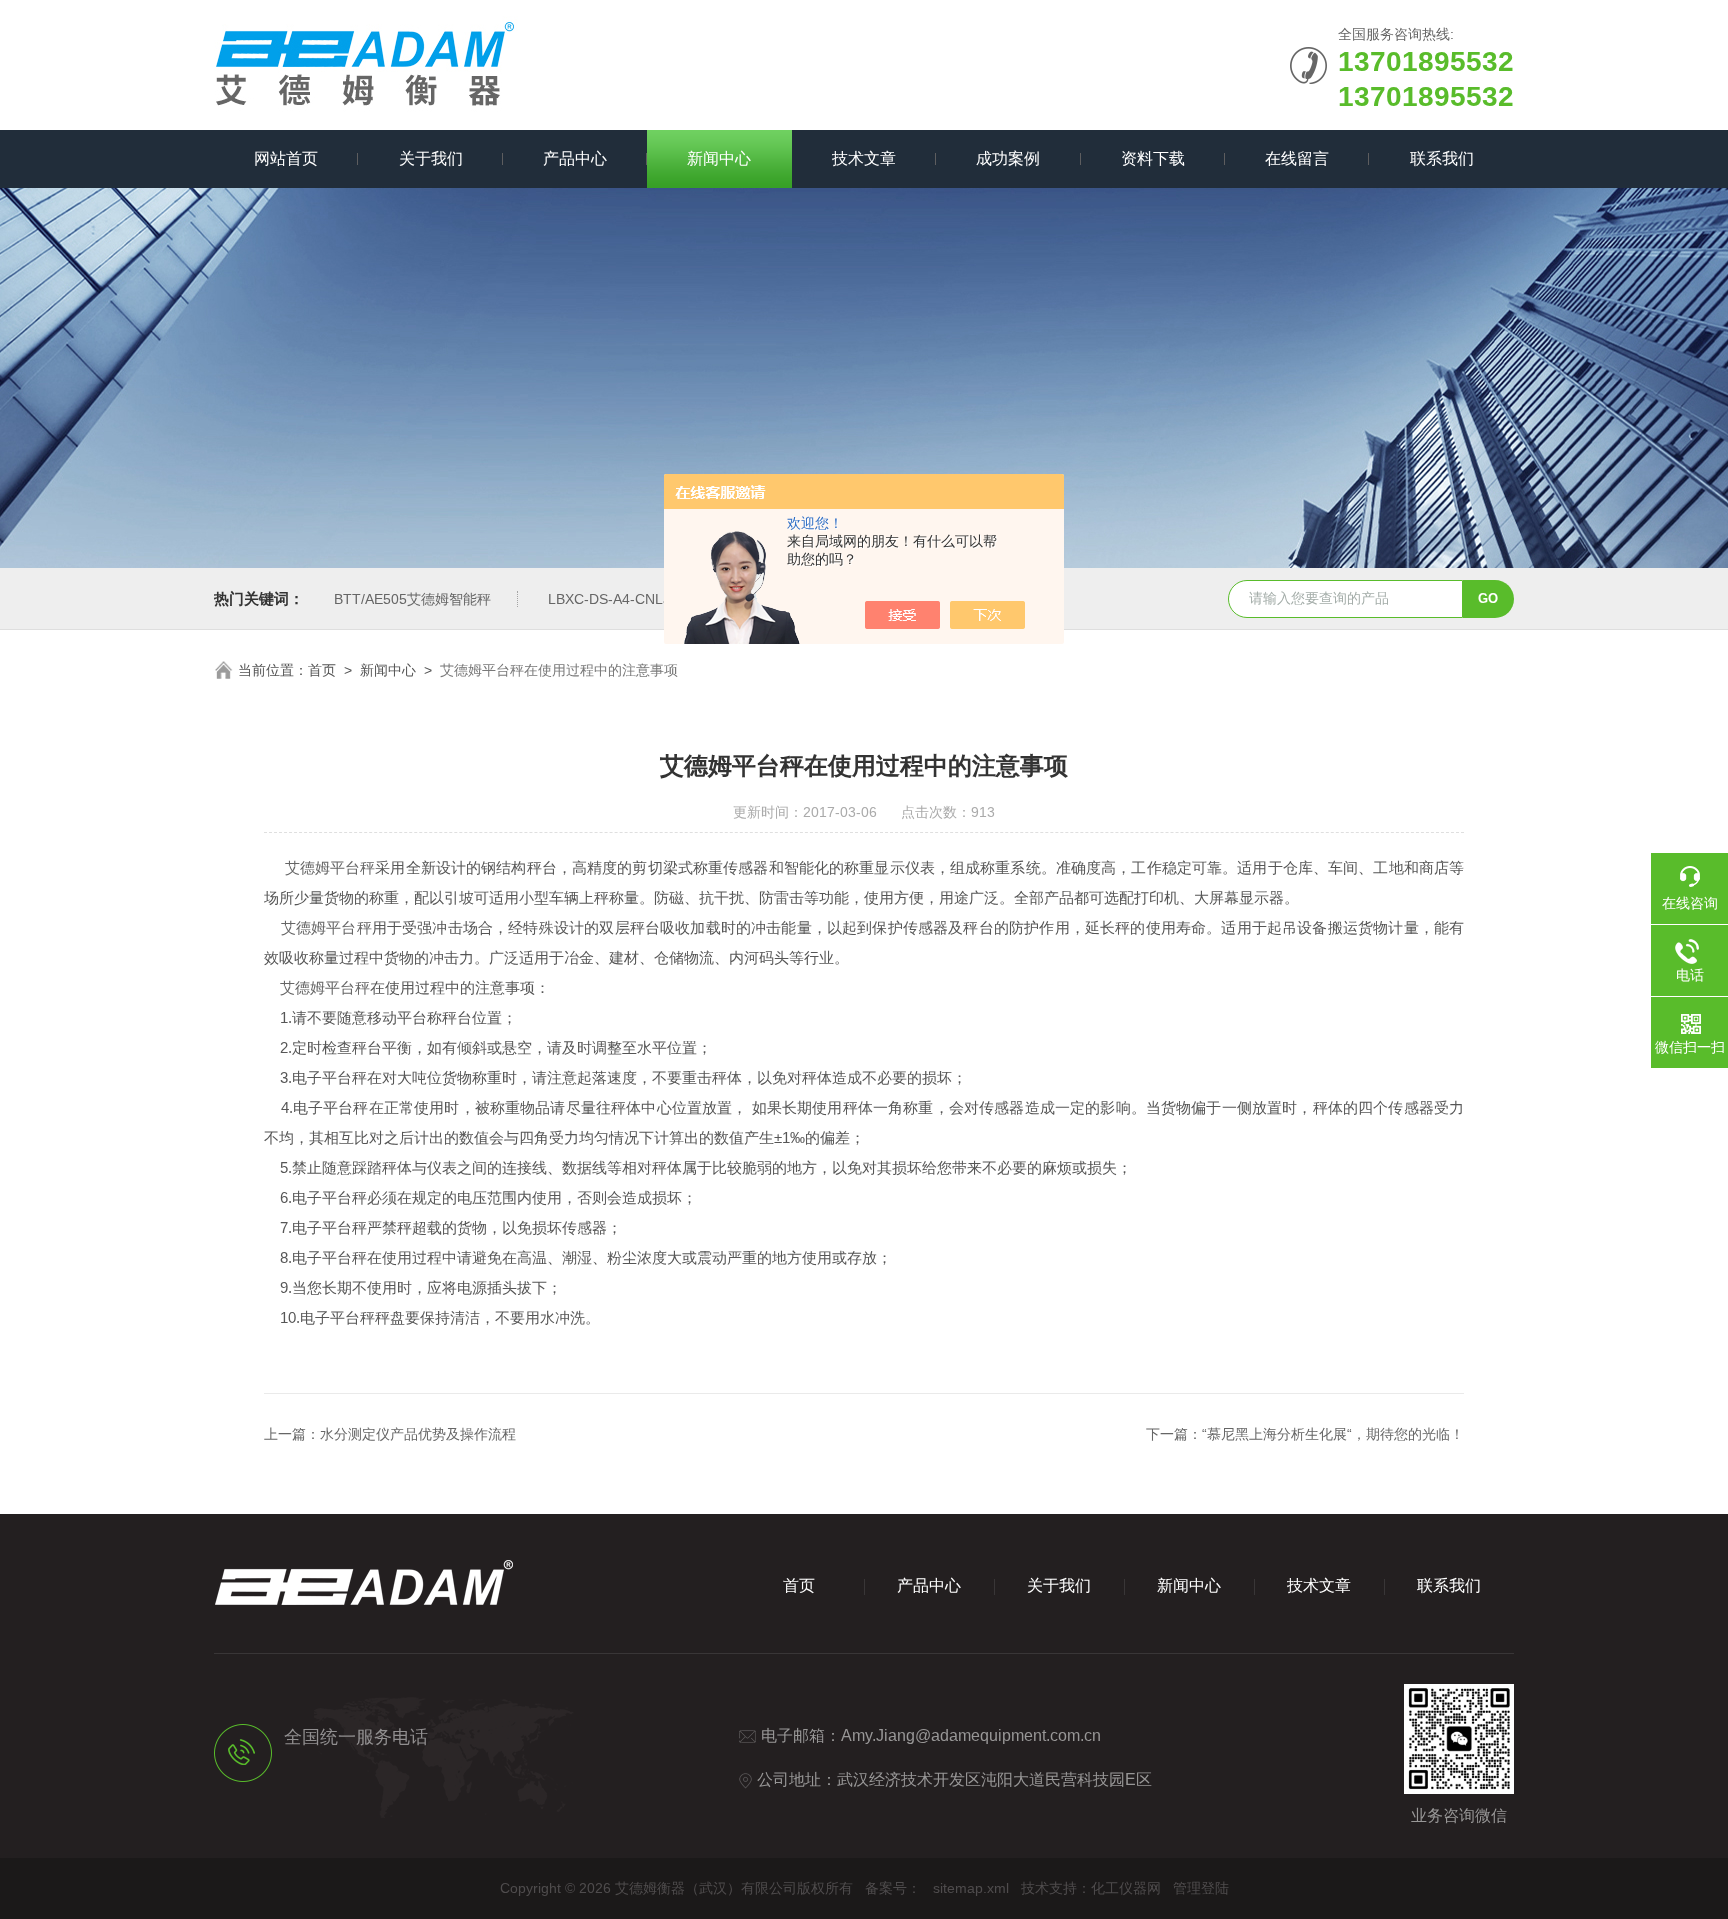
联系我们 (1442, 158)
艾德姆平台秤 (330, 867)
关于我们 (431, 158)
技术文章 (864, 158)
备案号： (893, 1888)
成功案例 (1008, 158)
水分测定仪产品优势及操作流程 (418, 1434)
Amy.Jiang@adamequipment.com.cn (971, 1735)
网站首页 (286, 158)
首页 (322, 670)
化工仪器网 (1126, 1888)
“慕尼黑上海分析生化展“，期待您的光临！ (1333, 1434)
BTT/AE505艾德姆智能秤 (412, 599)
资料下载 (1153, 158)
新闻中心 (719, 158)
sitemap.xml (971, 1888)
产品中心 (575, 158)
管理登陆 (1201, 1888)
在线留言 (1297, 158)
